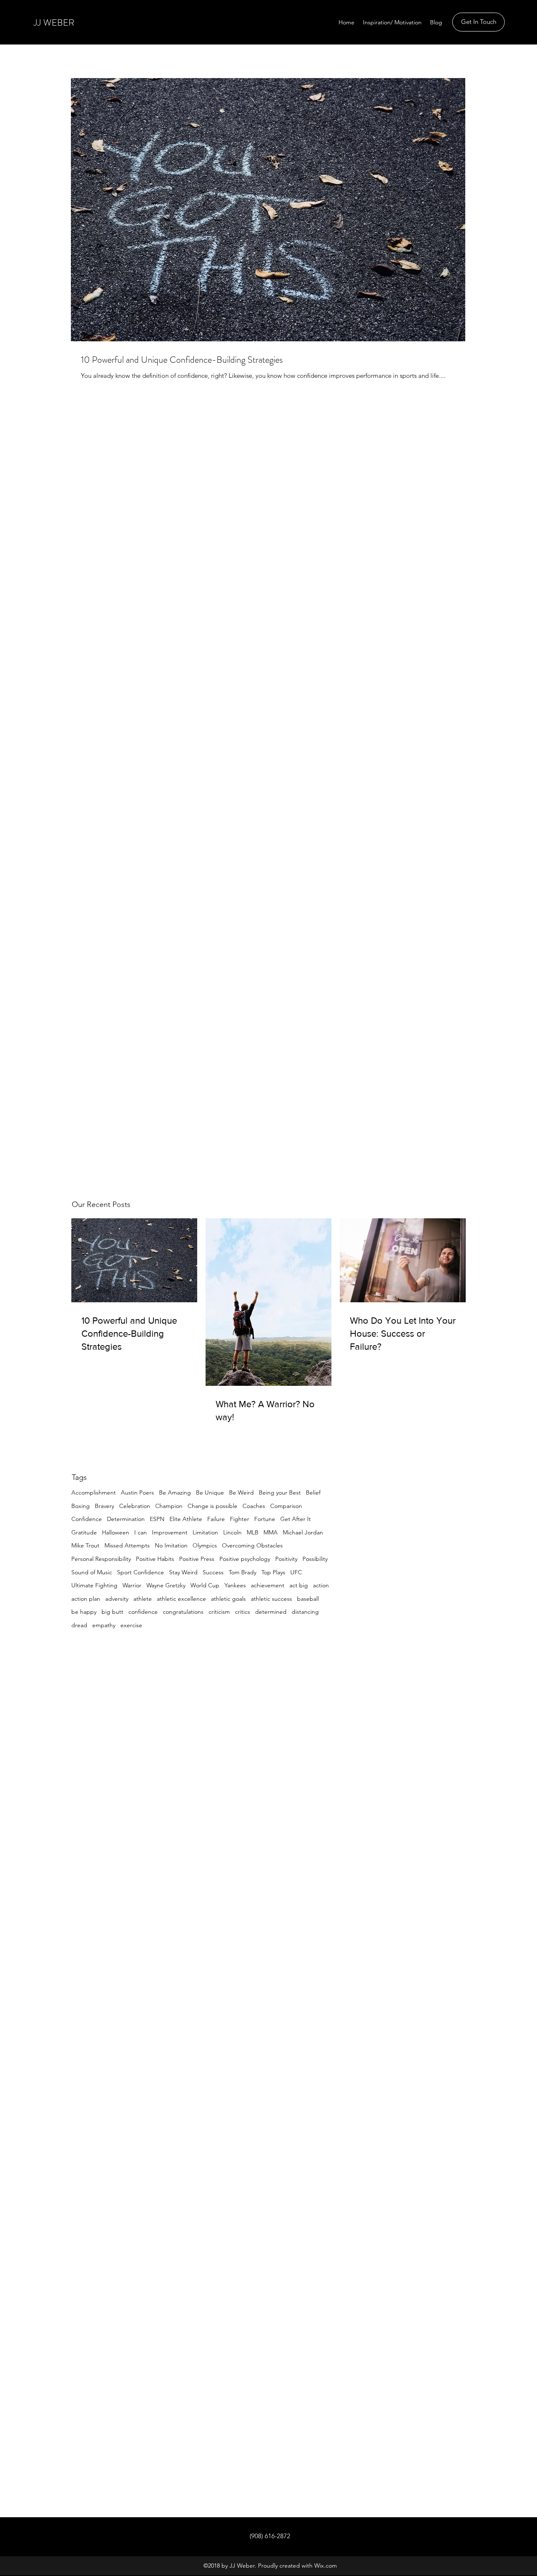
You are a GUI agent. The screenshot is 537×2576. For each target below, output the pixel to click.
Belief (313, 1492)
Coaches (254, 1506)
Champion (169, 1506)
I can (141, 1532)
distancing (305, 1612)
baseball (308, 1599)
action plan (86, 1599)
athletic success (271, 1599)
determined (271, 1612)
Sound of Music (92, 1572)
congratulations (183, 1612)
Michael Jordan (303, 1532)
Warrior (132, 1585)
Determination (126, 1519)
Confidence (87, 1519)
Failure (216, 1519)
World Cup (205, 1585)
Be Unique (210, 1492)
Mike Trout (85, 1545)
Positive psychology (245, 1559)
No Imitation (171, 1545)
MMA (271, 1532)
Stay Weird (183, 1572)
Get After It (296, 1519)
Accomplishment (94, 1492)
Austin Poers (137, 1492)
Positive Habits (155, 1559)
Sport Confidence (141, 1572)
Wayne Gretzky (166, 1585)
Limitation (205, 1532)
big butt (112, 1612)
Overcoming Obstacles (252, 1545)
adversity (117, 1599)
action (321, 1585)
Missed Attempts (127, 1545)
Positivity (286, 1559)
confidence (143, 1612)
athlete (143, 1599)
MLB (253, 1532)
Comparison (286, 1506)
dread (79, 1625)
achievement (268, 1585)
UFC (296, 1572)
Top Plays (273, 1572)
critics (242, 1612)
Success (213, 1572)
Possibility (315, 1559)
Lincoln (232, 1532)
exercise (131, 1625)
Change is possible (212, 1506)
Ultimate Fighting (94, 1585)
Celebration (135, 1506)
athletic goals (228, 1599)
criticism (219, 1612)
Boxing (81, 1506)
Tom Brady (242, 1572)
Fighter (240, 1519)
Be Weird (241, 1492)
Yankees (235, 1585)
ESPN (157, 1519)
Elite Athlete (186, 1519)
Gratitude (84, 1532)
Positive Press (197, 1559)
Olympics (205, 1545)
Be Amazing (175, 1492)
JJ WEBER (54, 22)
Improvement (170, 1532)
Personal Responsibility (101, 1559)
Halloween (116, 1532)
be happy (84, 1612)
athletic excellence (181, 1599)
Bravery (104, 1506)
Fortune (265, 1519)
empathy (104, 1625)
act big (299, 1585)
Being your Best (280, 1492)
